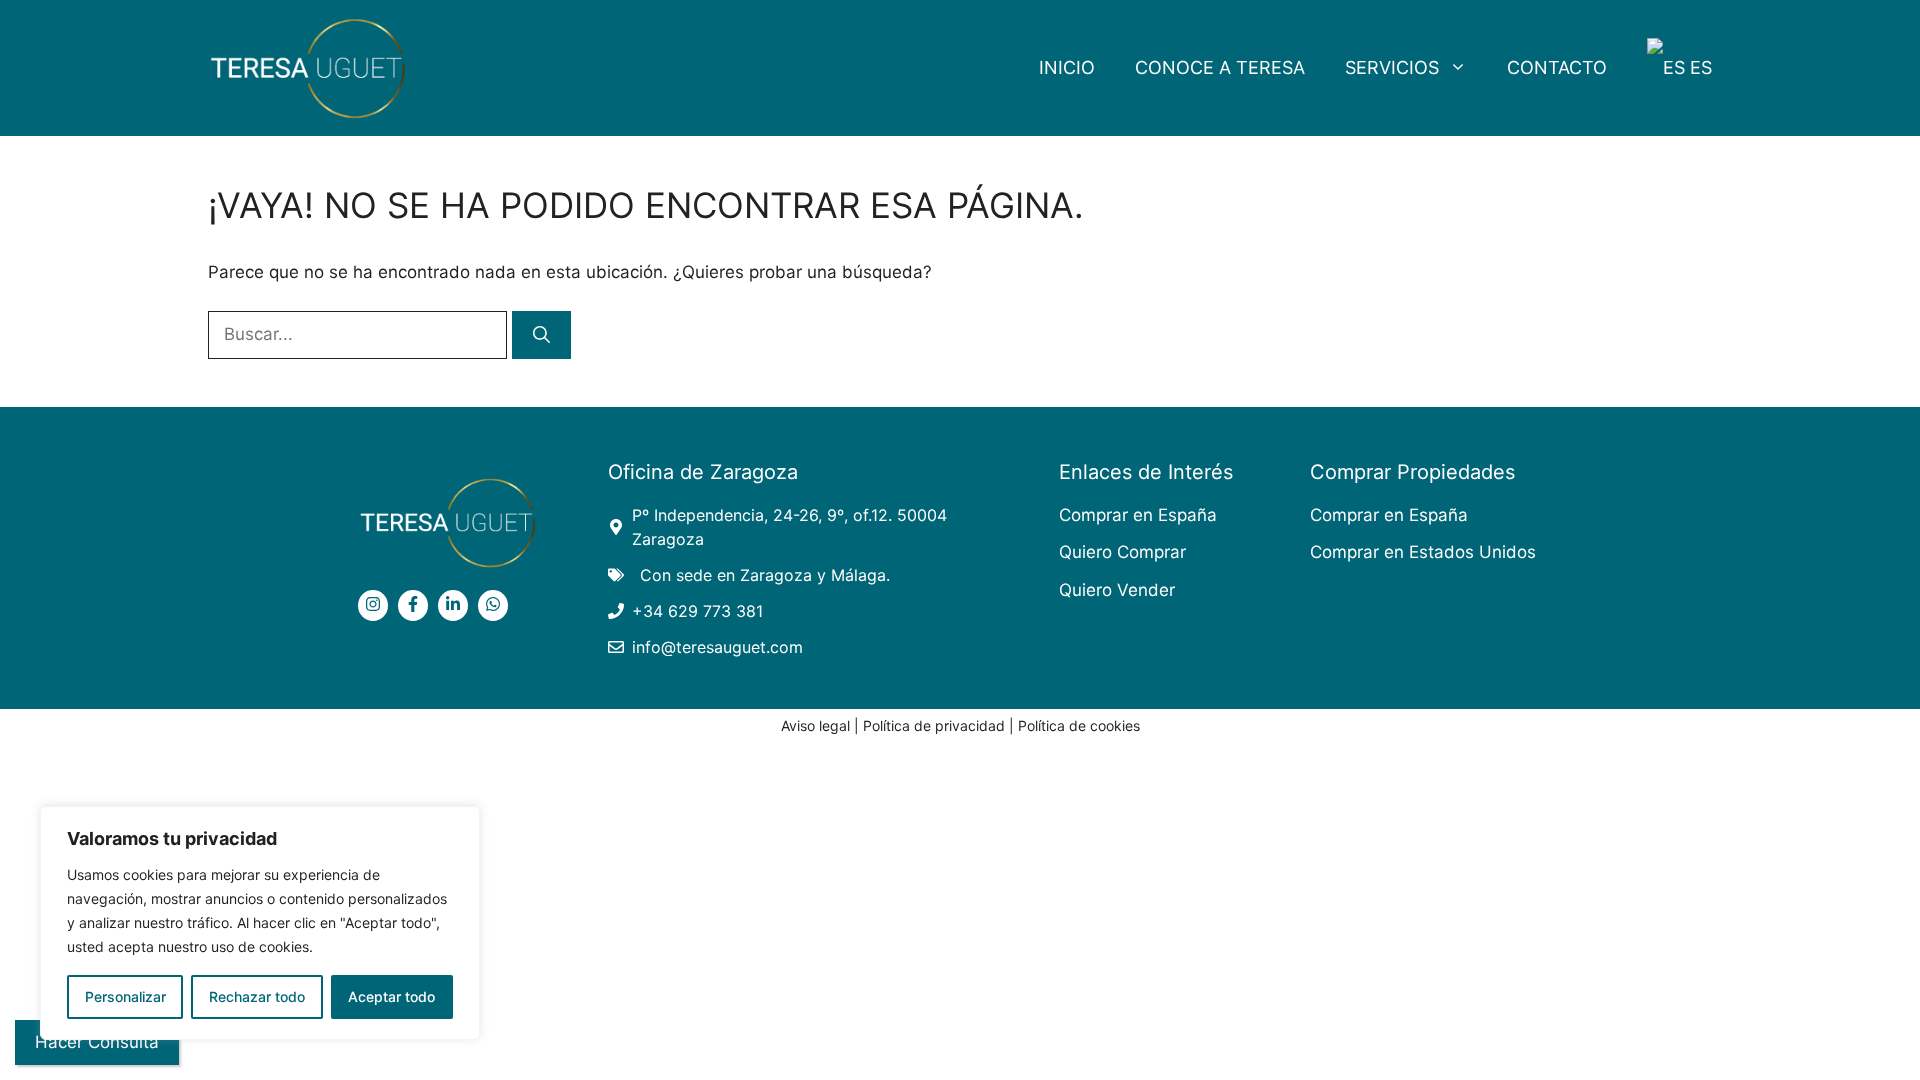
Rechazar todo (257, 996)
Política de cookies (1079, 725)
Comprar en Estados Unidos (1423, 552)
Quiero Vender (1117, 590)
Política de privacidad (934, 725)
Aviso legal (815, 725)
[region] (260, 923)
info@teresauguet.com (717, 647)
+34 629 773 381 (697, 611)
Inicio (1067, 67)
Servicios (1392, 67)
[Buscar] (541, 335)
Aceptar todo (391, 996)
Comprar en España (1138, 515)
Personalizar (125, 996)
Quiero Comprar (1122, 552)
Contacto (1557, 67)
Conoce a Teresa (1220, 67)
